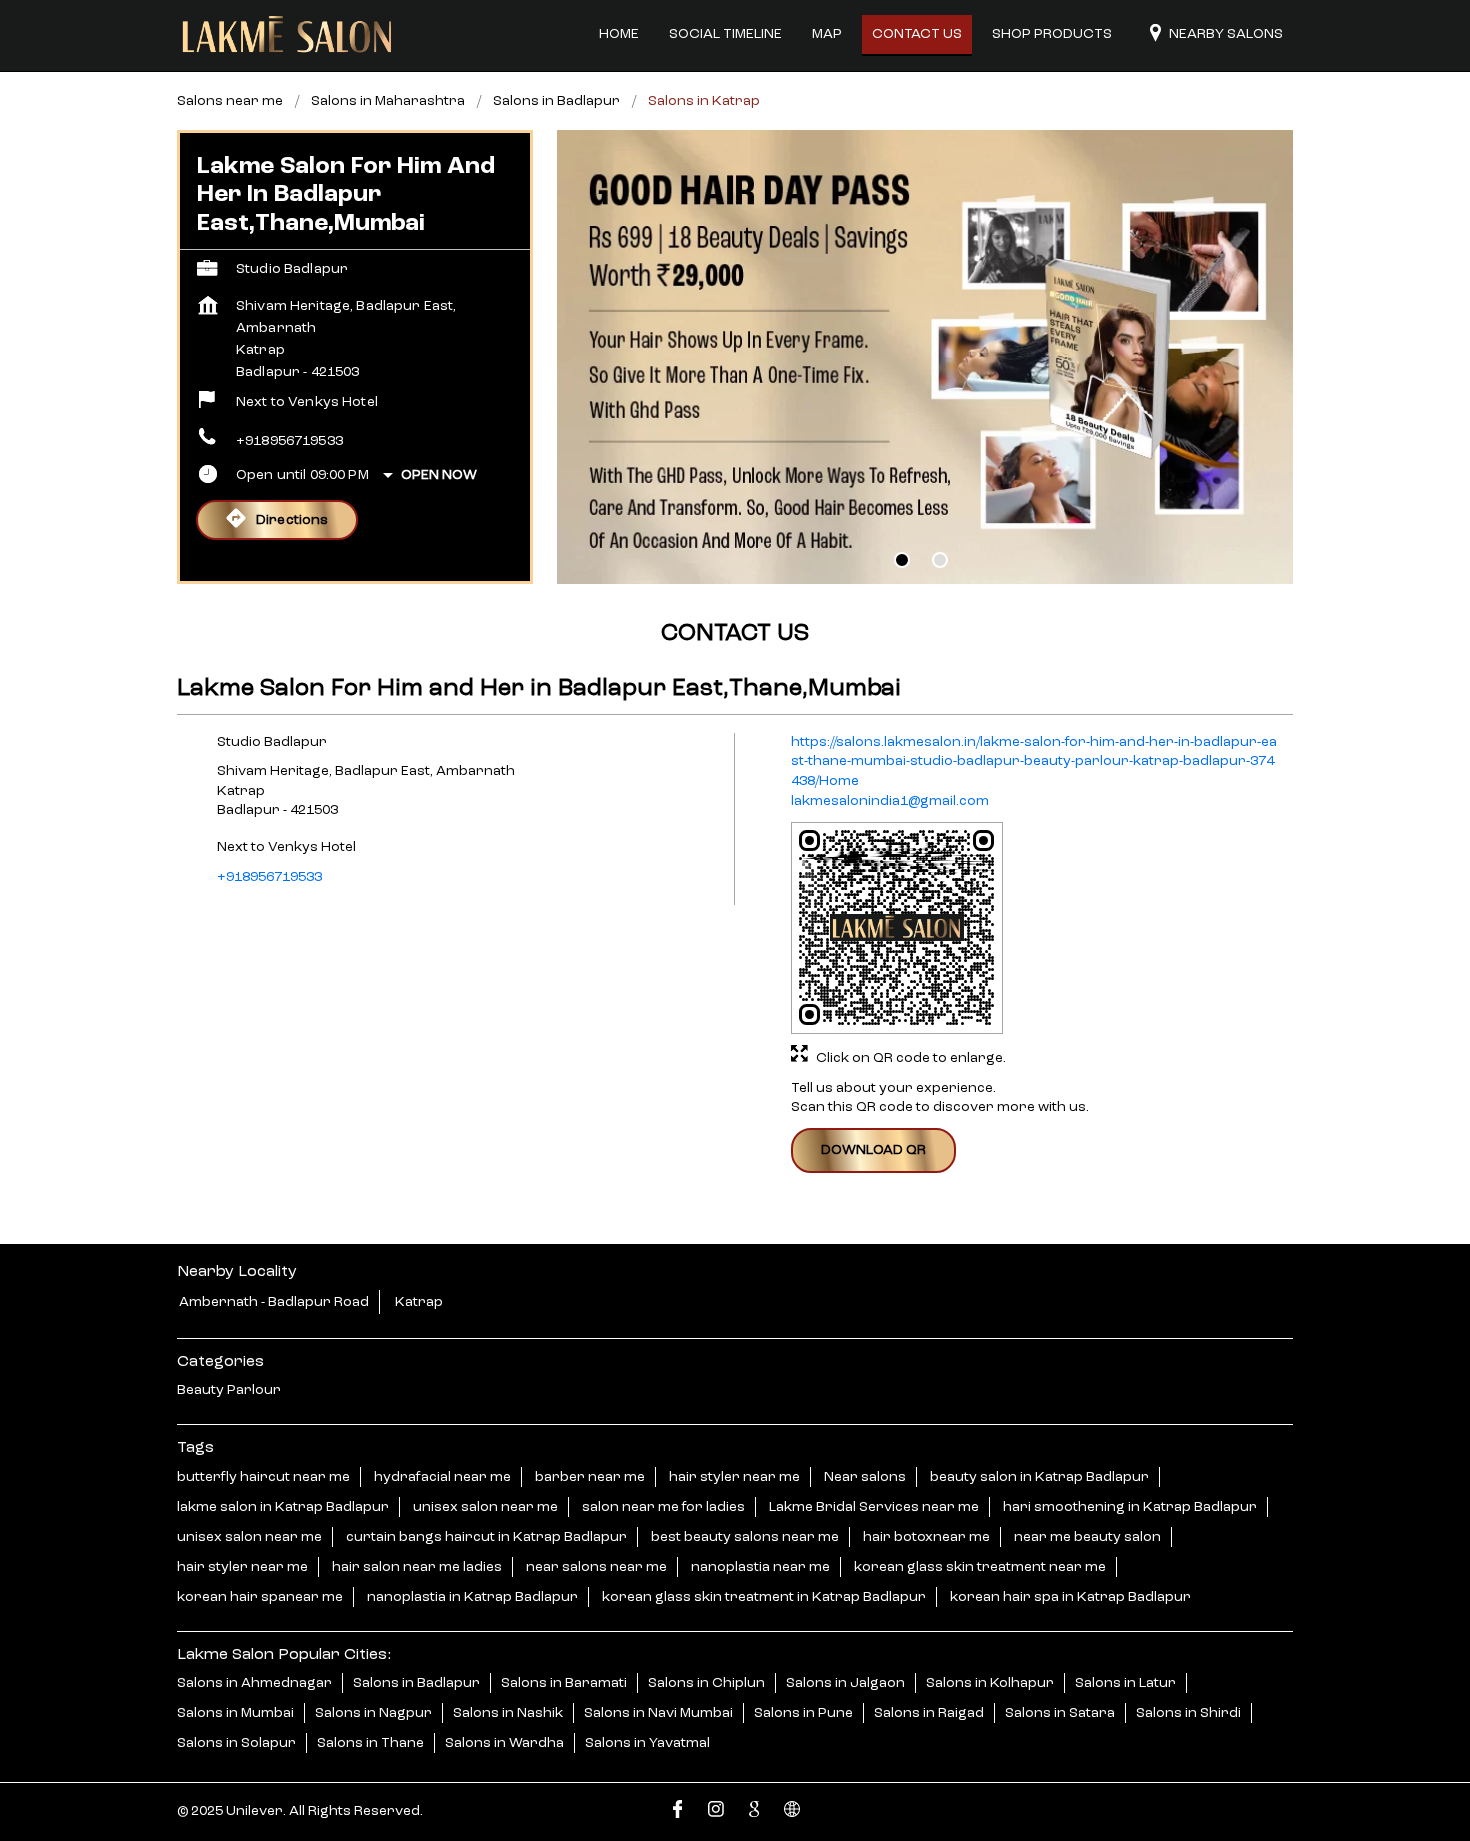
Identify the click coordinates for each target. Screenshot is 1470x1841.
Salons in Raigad (929, 1713)
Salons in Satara (1060, 1713)
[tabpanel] (925, 357)
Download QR (873, 1150)
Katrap (419, 1302)
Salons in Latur (1125, 1683)
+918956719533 (289, 441)
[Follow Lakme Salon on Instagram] (716, 1812)
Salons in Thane (370, 1743)
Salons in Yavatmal (647, 1743)
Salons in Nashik (508, 1713)
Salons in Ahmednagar (254, 1683)
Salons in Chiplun (706, 1683)
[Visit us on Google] (754, 1812)
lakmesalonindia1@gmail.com (890, 802)
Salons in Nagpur (373, 1713)
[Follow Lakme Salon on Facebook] (678, 1812)
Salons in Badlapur (416, 1683)
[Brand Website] (792, 1812)
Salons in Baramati (564, 1683)
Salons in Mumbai (235, 1713)
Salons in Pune (803, 1713)
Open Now (439, 475)
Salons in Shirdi (1188, 1713)
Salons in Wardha (504, 1743)
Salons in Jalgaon (845, 1683)
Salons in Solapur (236, 1743)
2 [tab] (940, 560)
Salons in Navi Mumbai (658, 1713)
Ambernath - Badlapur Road (274, 1302)
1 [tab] (902, 560)
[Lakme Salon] (287, 35)
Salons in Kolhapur (990, 1683)
